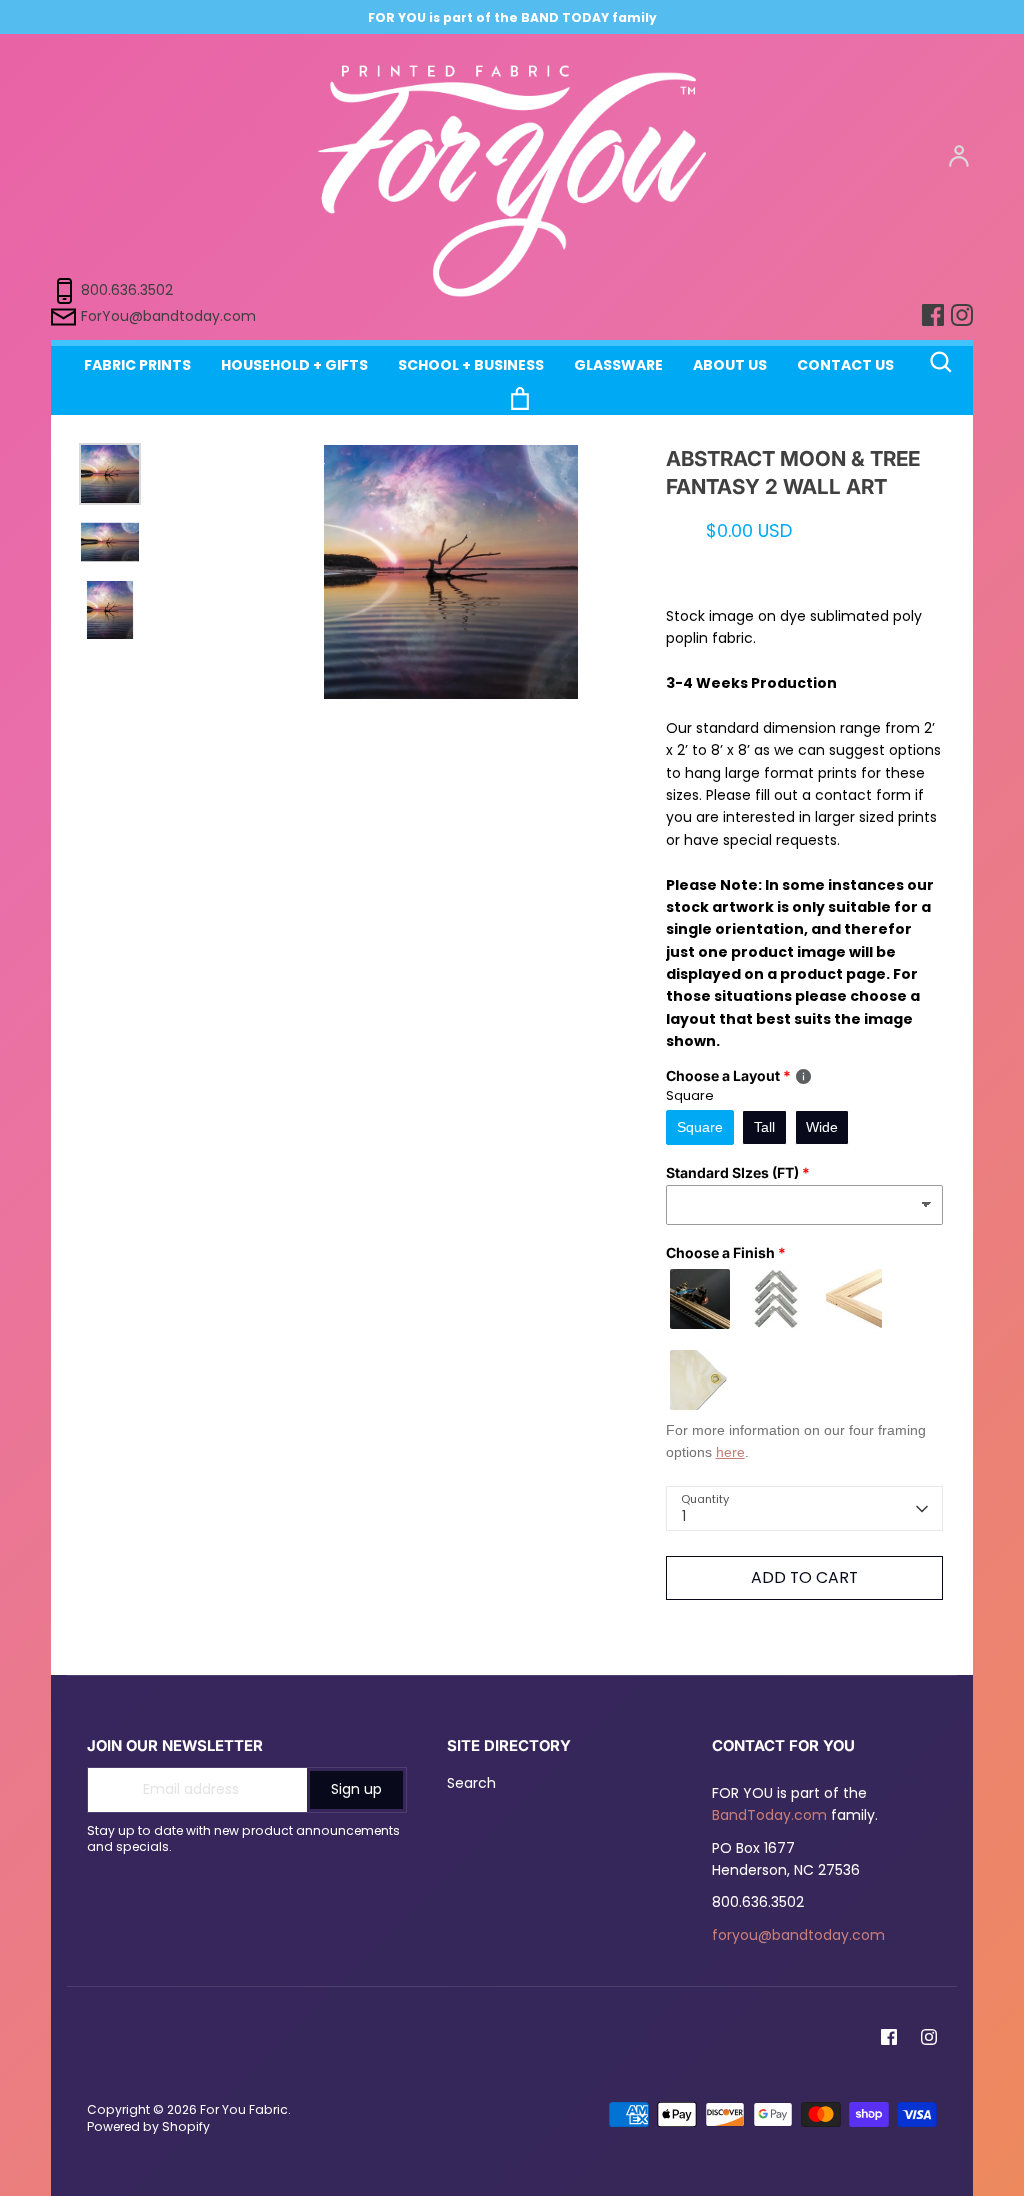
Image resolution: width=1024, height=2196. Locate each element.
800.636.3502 (127, 289)
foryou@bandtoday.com (798, 1935)
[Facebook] (889, 2037)
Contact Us (845, 365)
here (730, 1452)
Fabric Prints (137, 365)
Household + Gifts (294, 365)
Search (471, 1783)
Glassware (618, 365)
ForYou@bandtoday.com (168, 315)
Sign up (356, 1789)
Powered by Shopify (148, 2126)
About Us (730, 365)
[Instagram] (929, 2037)
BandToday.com (769, 1815)
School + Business (471, 365)
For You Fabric (244, 2109)
